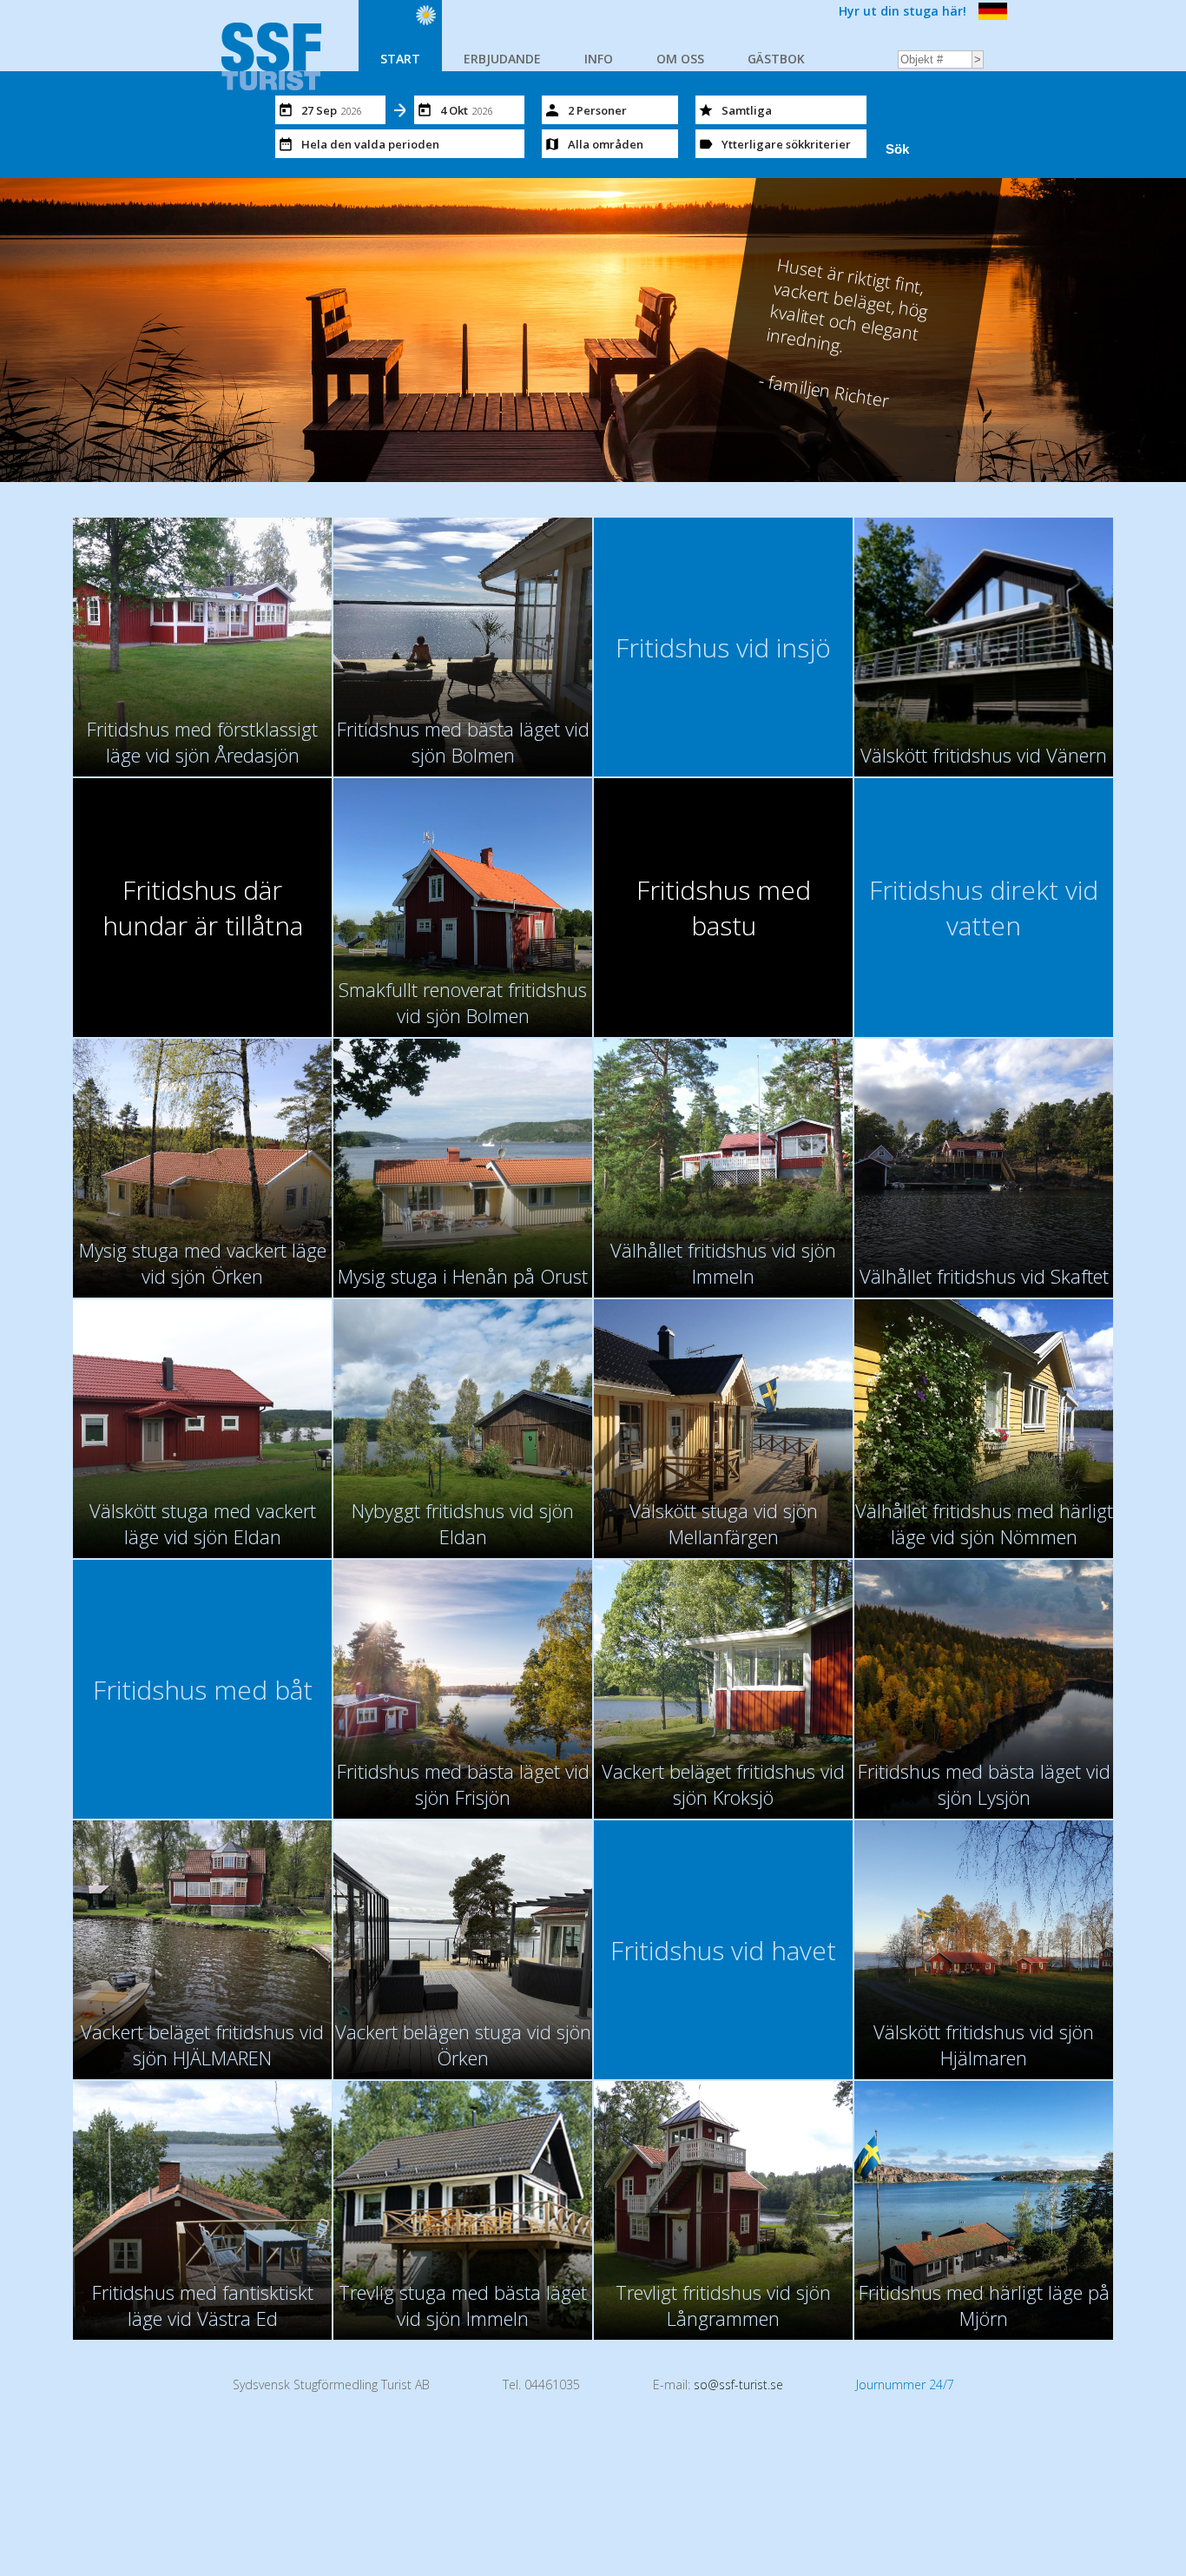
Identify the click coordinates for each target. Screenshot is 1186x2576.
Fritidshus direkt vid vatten (984, 908)
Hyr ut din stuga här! (903, 11)
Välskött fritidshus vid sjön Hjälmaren (984, 2044)
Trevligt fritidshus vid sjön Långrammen (723, 2305)
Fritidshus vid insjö (723, 647)
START (400, 59)
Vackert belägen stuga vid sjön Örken (463, 2044)
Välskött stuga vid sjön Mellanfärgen (724, 1523)
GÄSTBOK (776, 59)
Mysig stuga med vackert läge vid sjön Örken (203, 1263)
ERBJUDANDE (502, 59)
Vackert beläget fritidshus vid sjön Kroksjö (723, 1784)
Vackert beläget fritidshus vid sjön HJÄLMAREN (202, 2044)
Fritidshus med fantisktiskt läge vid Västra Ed (203, 2305)
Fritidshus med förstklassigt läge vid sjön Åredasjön (202, 742)
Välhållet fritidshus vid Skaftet (984, 1276)
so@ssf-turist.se (738, 2384)
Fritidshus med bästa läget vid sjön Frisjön (463, 1784)
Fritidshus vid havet (723, 1950)
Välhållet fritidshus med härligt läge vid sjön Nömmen (984, 1523)
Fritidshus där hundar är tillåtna (203, 908)
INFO (599, 59)
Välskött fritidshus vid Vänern (984, 755)
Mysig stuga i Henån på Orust (463, 1276)
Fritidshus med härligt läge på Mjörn (984, 2305)
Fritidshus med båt (203, 1690)
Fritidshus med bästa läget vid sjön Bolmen (463, 742)
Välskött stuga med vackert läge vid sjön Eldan (203, 1523)
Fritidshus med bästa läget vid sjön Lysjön (984, 1784)
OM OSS (680, 59)
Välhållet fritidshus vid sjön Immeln (723, 1263)
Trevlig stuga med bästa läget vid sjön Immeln (463, 2305)
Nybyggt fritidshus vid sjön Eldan (463, 1523)
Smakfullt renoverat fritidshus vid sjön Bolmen (463, 1002)
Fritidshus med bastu (724, 908)
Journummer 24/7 (905, 2384)
